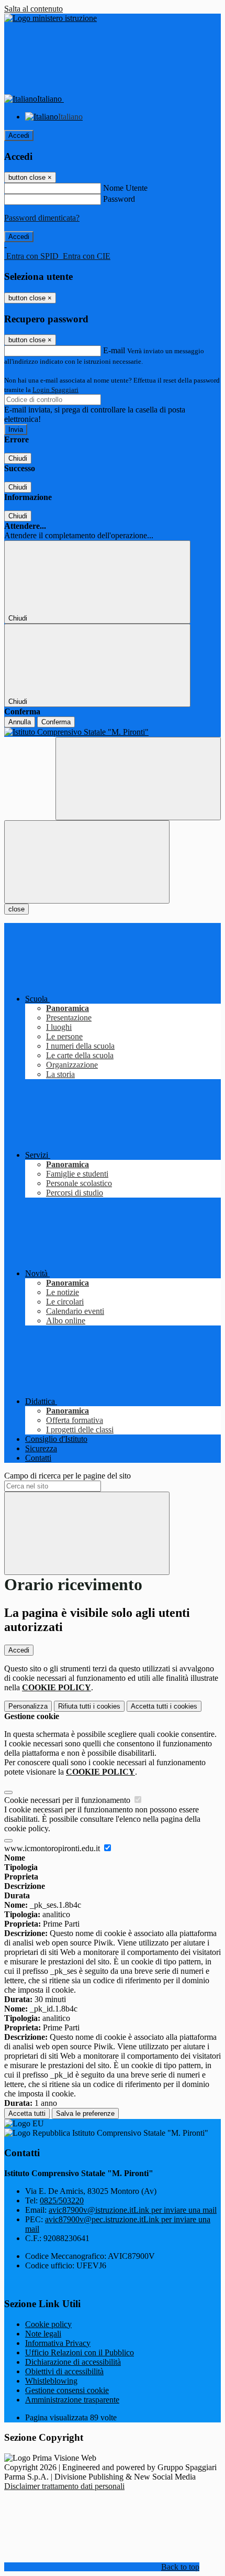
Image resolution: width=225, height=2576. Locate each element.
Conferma (56, 722)
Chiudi (18, 458)
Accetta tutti (164, 1706)
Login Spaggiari (55, 390)
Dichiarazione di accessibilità (73, 2362)
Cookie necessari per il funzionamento (68, 1800)
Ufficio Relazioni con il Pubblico (80, 2352)
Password (119, 199)
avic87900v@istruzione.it (133, 2210)
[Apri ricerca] (138, 779)
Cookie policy (48, 2324)
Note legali (43, 2334)
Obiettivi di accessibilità (64, 2371)
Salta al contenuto (33, 9)
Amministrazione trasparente (72, 2400)
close (16, 909)
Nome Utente (125, 188)
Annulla (20, 722)
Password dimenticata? (42, 218)
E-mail (114, 350)
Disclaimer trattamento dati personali (64, 2486)
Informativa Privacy (58, 2343)
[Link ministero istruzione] (50, 18)
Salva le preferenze (85, 2113)
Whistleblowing (51, 2381)
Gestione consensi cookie (67, 2390)
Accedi (19, 135)
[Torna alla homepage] (113, 732)
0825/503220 (62, 2200)
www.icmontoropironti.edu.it (53, 1848)
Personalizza (28, 1706)
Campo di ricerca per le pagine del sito (67, 1476)
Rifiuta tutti (89, 1706)
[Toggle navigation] (87, 862)
